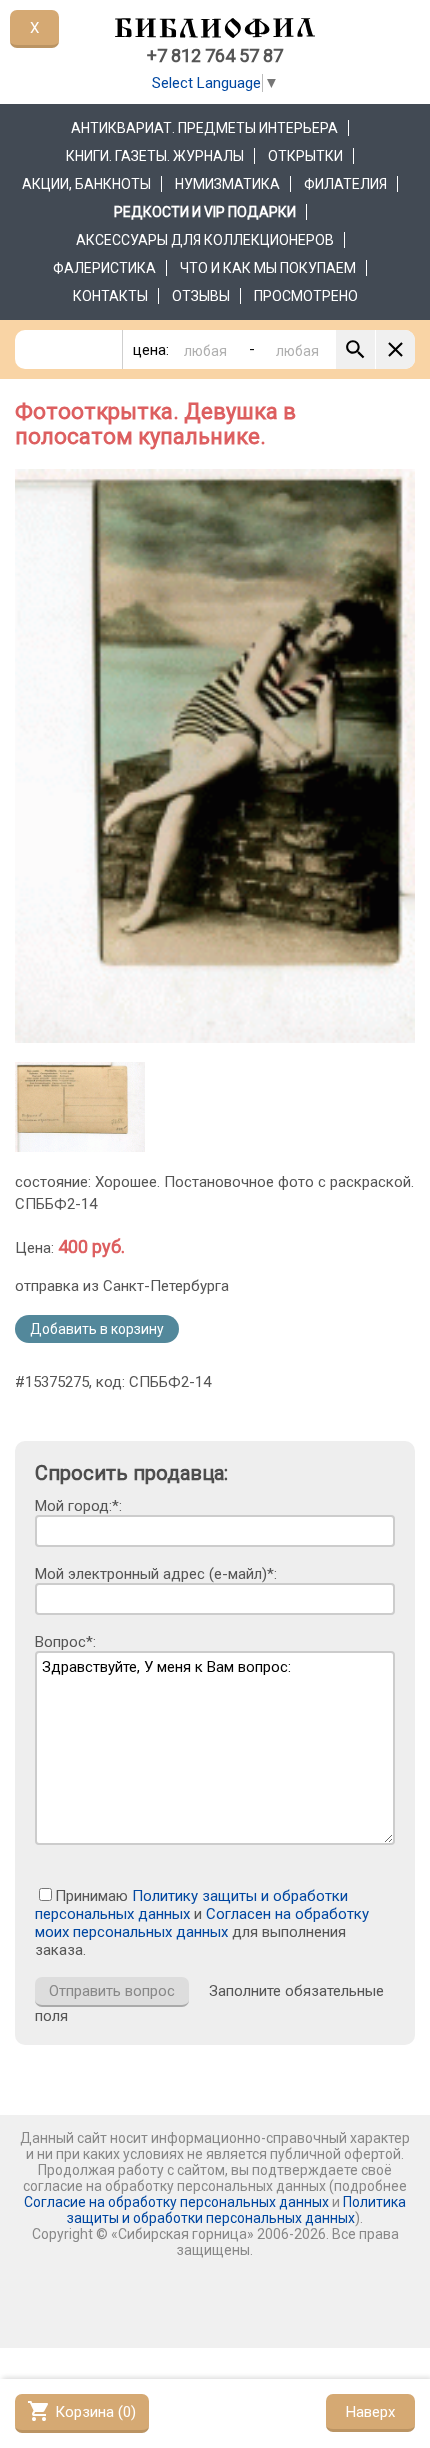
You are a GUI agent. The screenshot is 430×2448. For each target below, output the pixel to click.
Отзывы (201, 296)
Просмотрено (306, 296)
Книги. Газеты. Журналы (155, 156)
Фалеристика (104, 268)
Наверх (370, 2412)
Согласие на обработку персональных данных (176, 2202)
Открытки (305, 156)
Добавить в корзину (97, 1329)
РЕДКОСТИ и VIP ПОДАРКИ (205, 212)
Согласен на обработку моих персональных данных (202, 1923)
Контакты (110, 296)
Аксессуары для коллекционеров (205, 240)
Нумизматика (227, 184)
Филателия (345, 184)
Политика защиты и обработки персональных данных (236, 2210)
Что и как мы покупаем (268, 268)
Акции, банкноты (86, 184)
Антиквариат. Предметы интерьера (204, 128)
